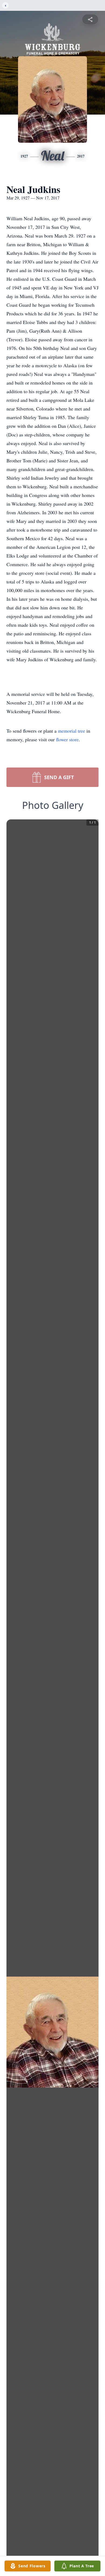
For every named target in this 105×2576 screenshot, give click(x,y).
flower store (67, 739)
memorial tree (71, 731)
